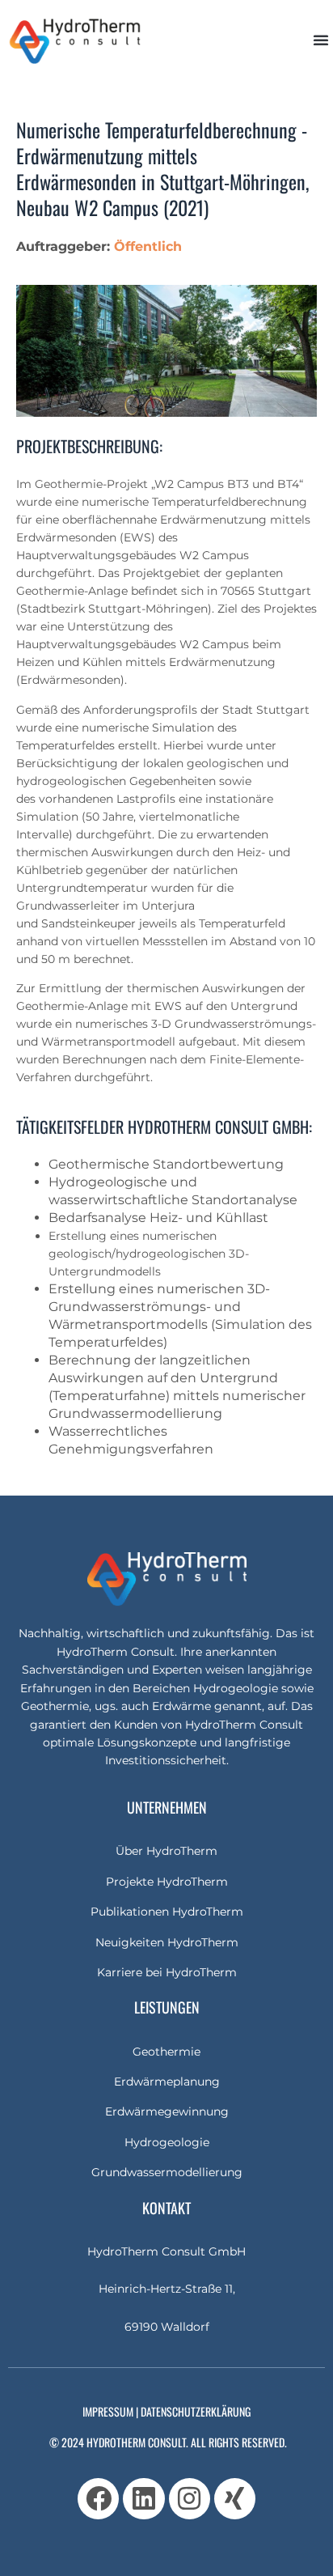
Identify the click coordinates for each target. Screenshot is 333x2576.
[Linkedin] (143, 2499)
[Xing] (235, 2499)
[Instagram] (190, 2499)
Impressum (108, 2411)
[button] (321, 40)
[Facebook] (98, 2499)
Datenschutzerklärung (196, 2411)
